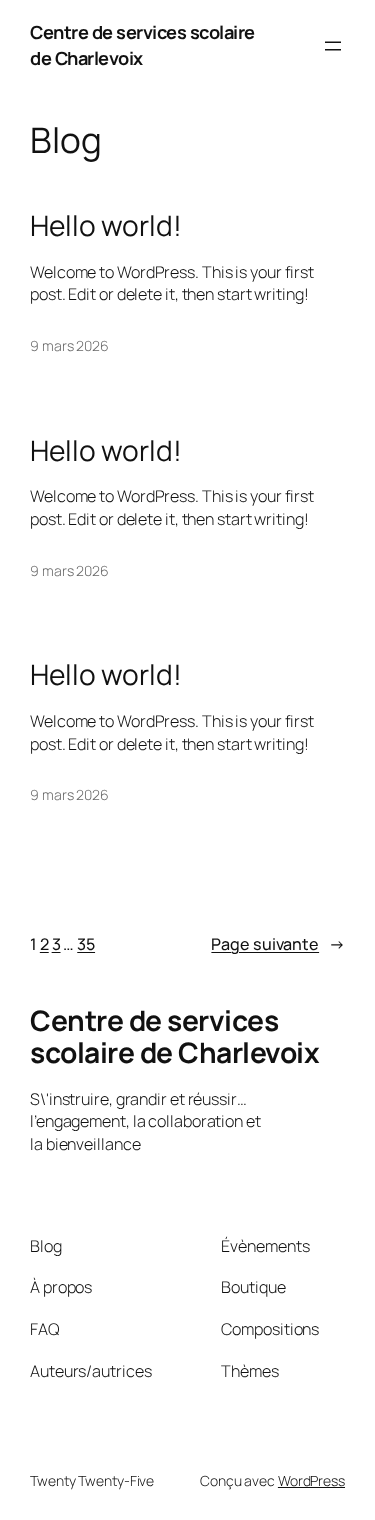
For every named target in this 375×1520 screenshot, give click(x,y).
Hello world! (106, 226)
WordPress (311, 1480)
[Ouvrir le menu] (333, 46)
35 (86, 944)
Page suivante (278, 944)
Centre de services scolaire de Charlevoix (142, 45)
